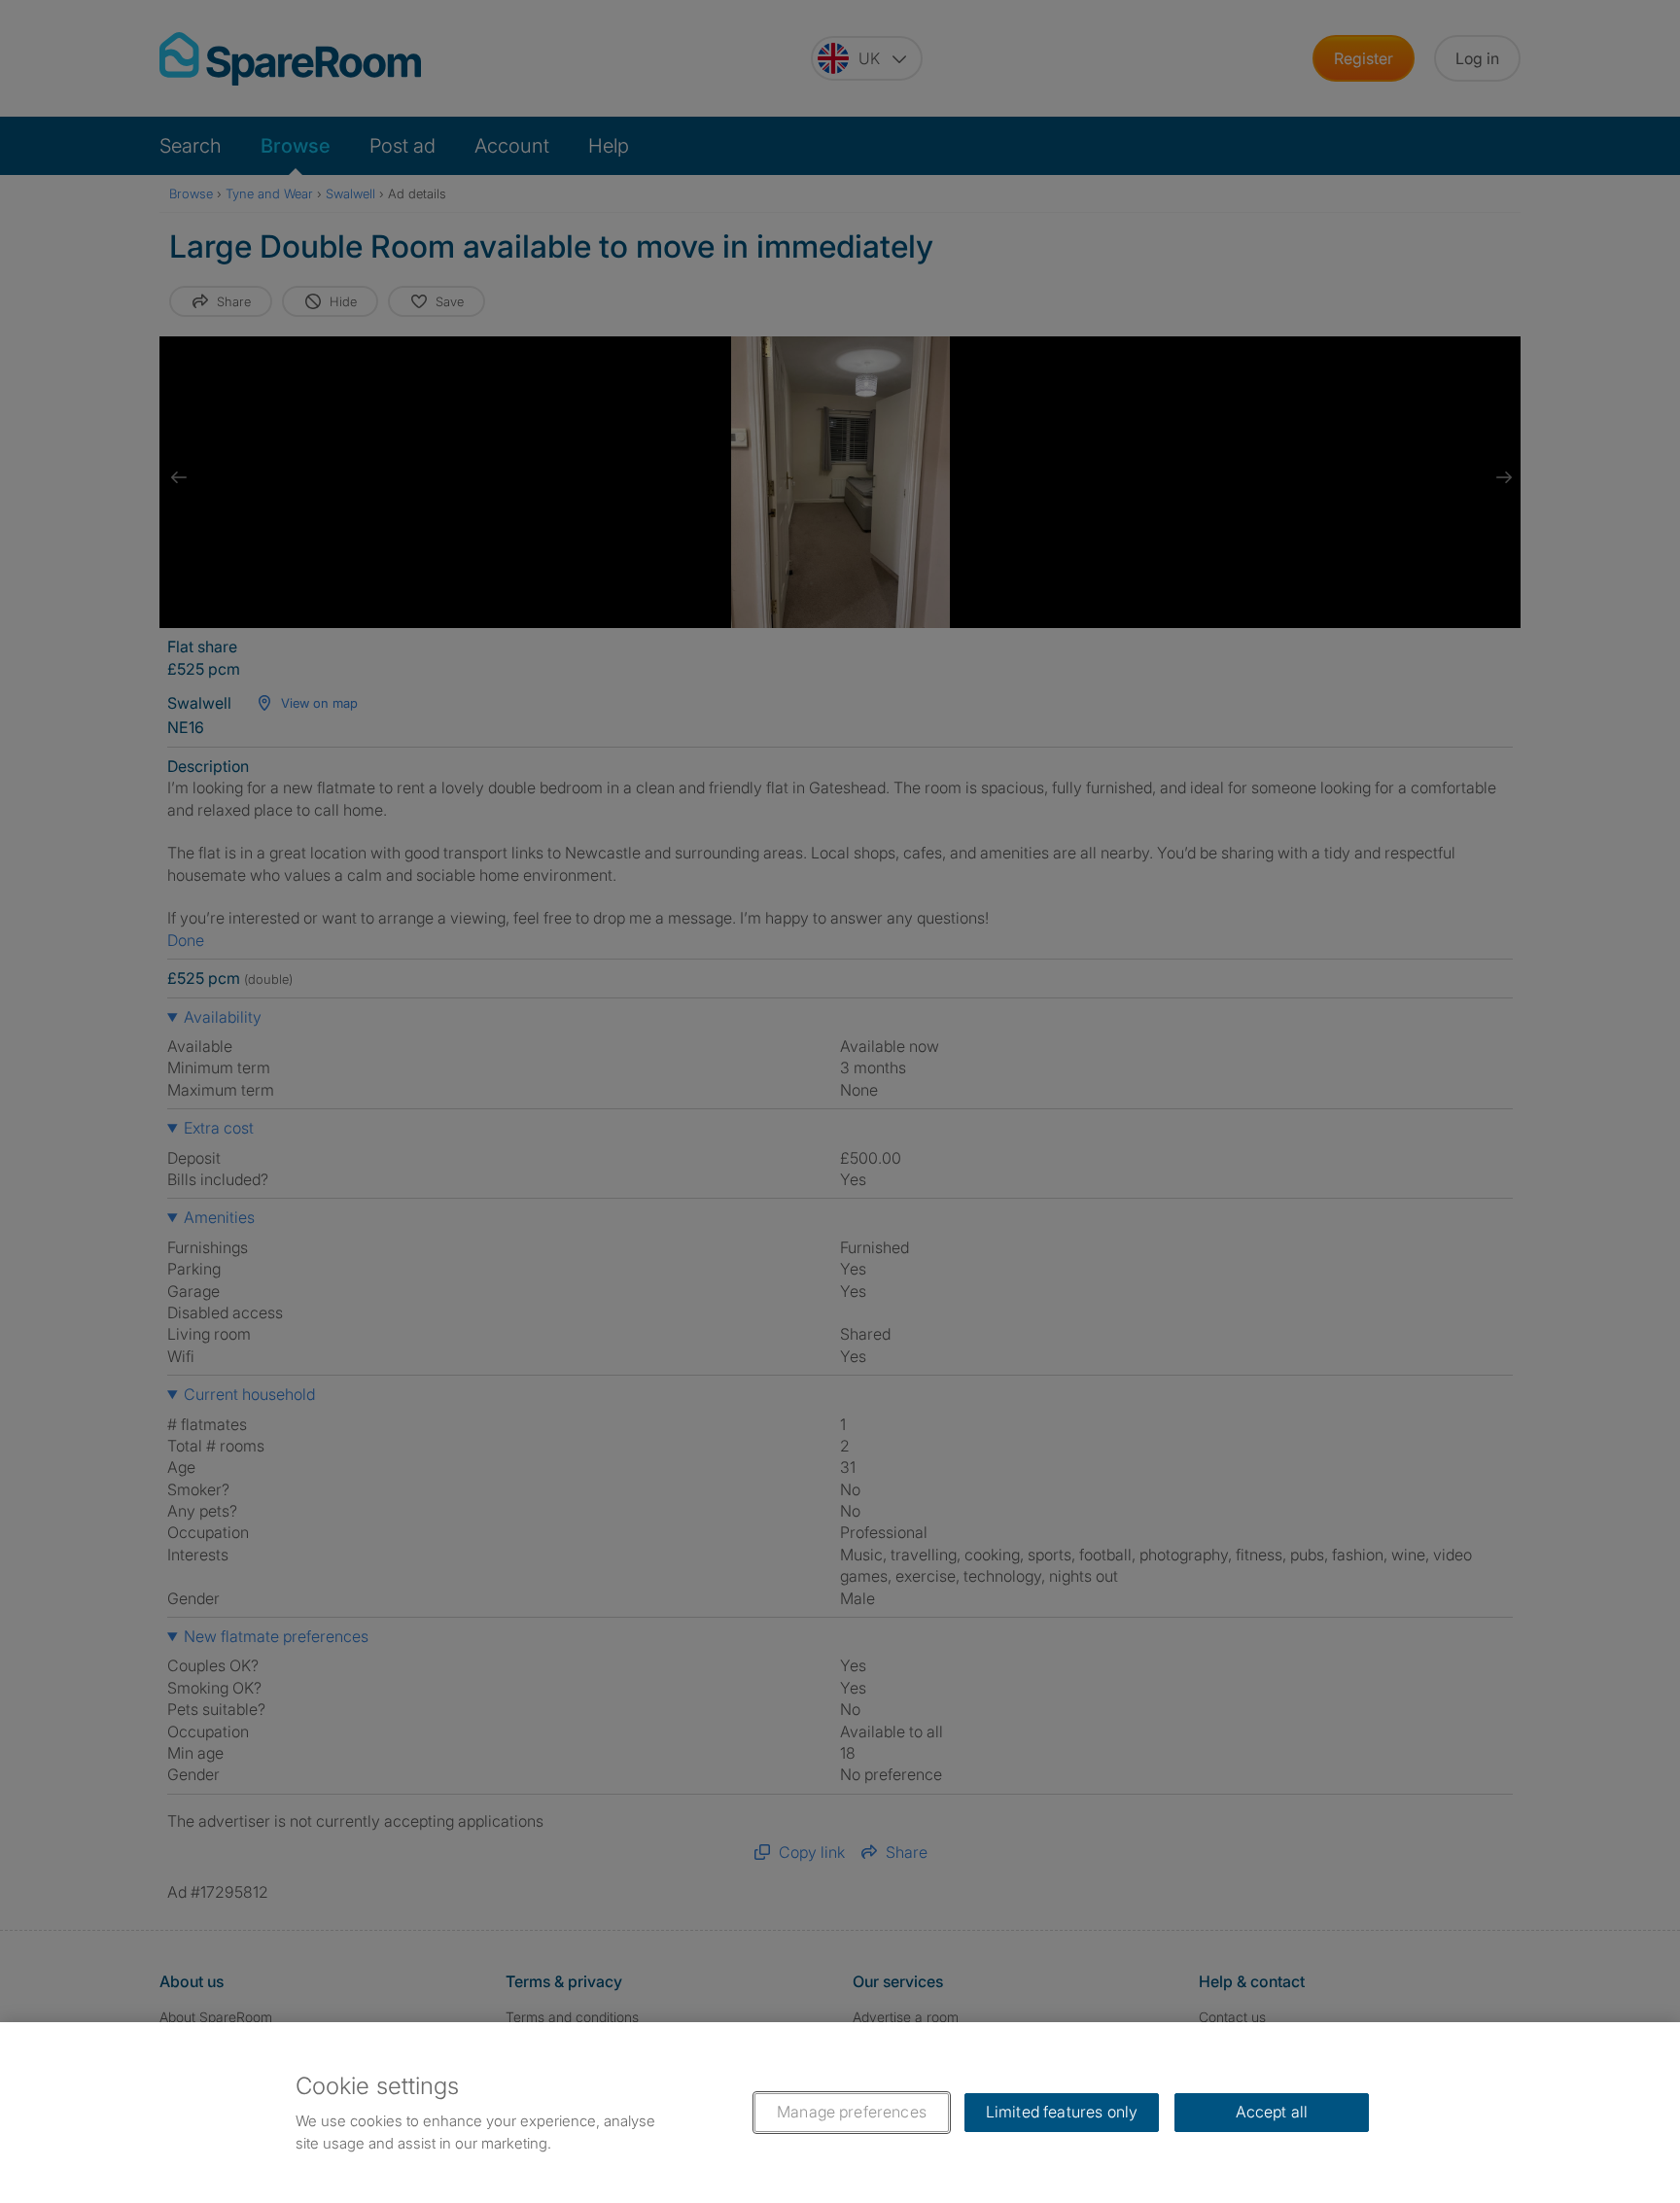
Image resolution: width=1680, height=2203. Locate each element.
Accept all (1272, 2112)
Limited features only (1062, 2112)
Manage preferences (852, 2112)
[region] (840, 2113)
